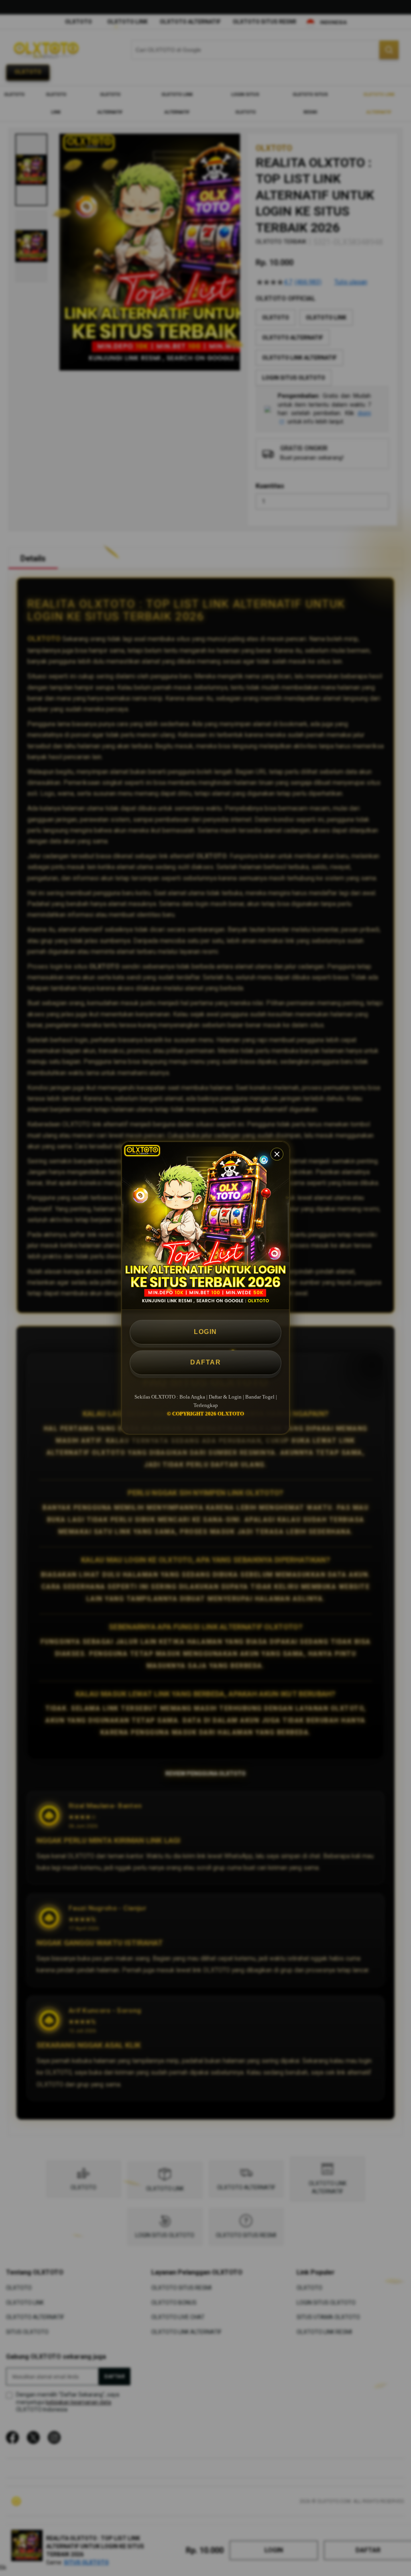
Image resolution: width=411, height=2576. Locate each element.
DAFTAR (205, 1362)
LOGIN (205, 1332)
